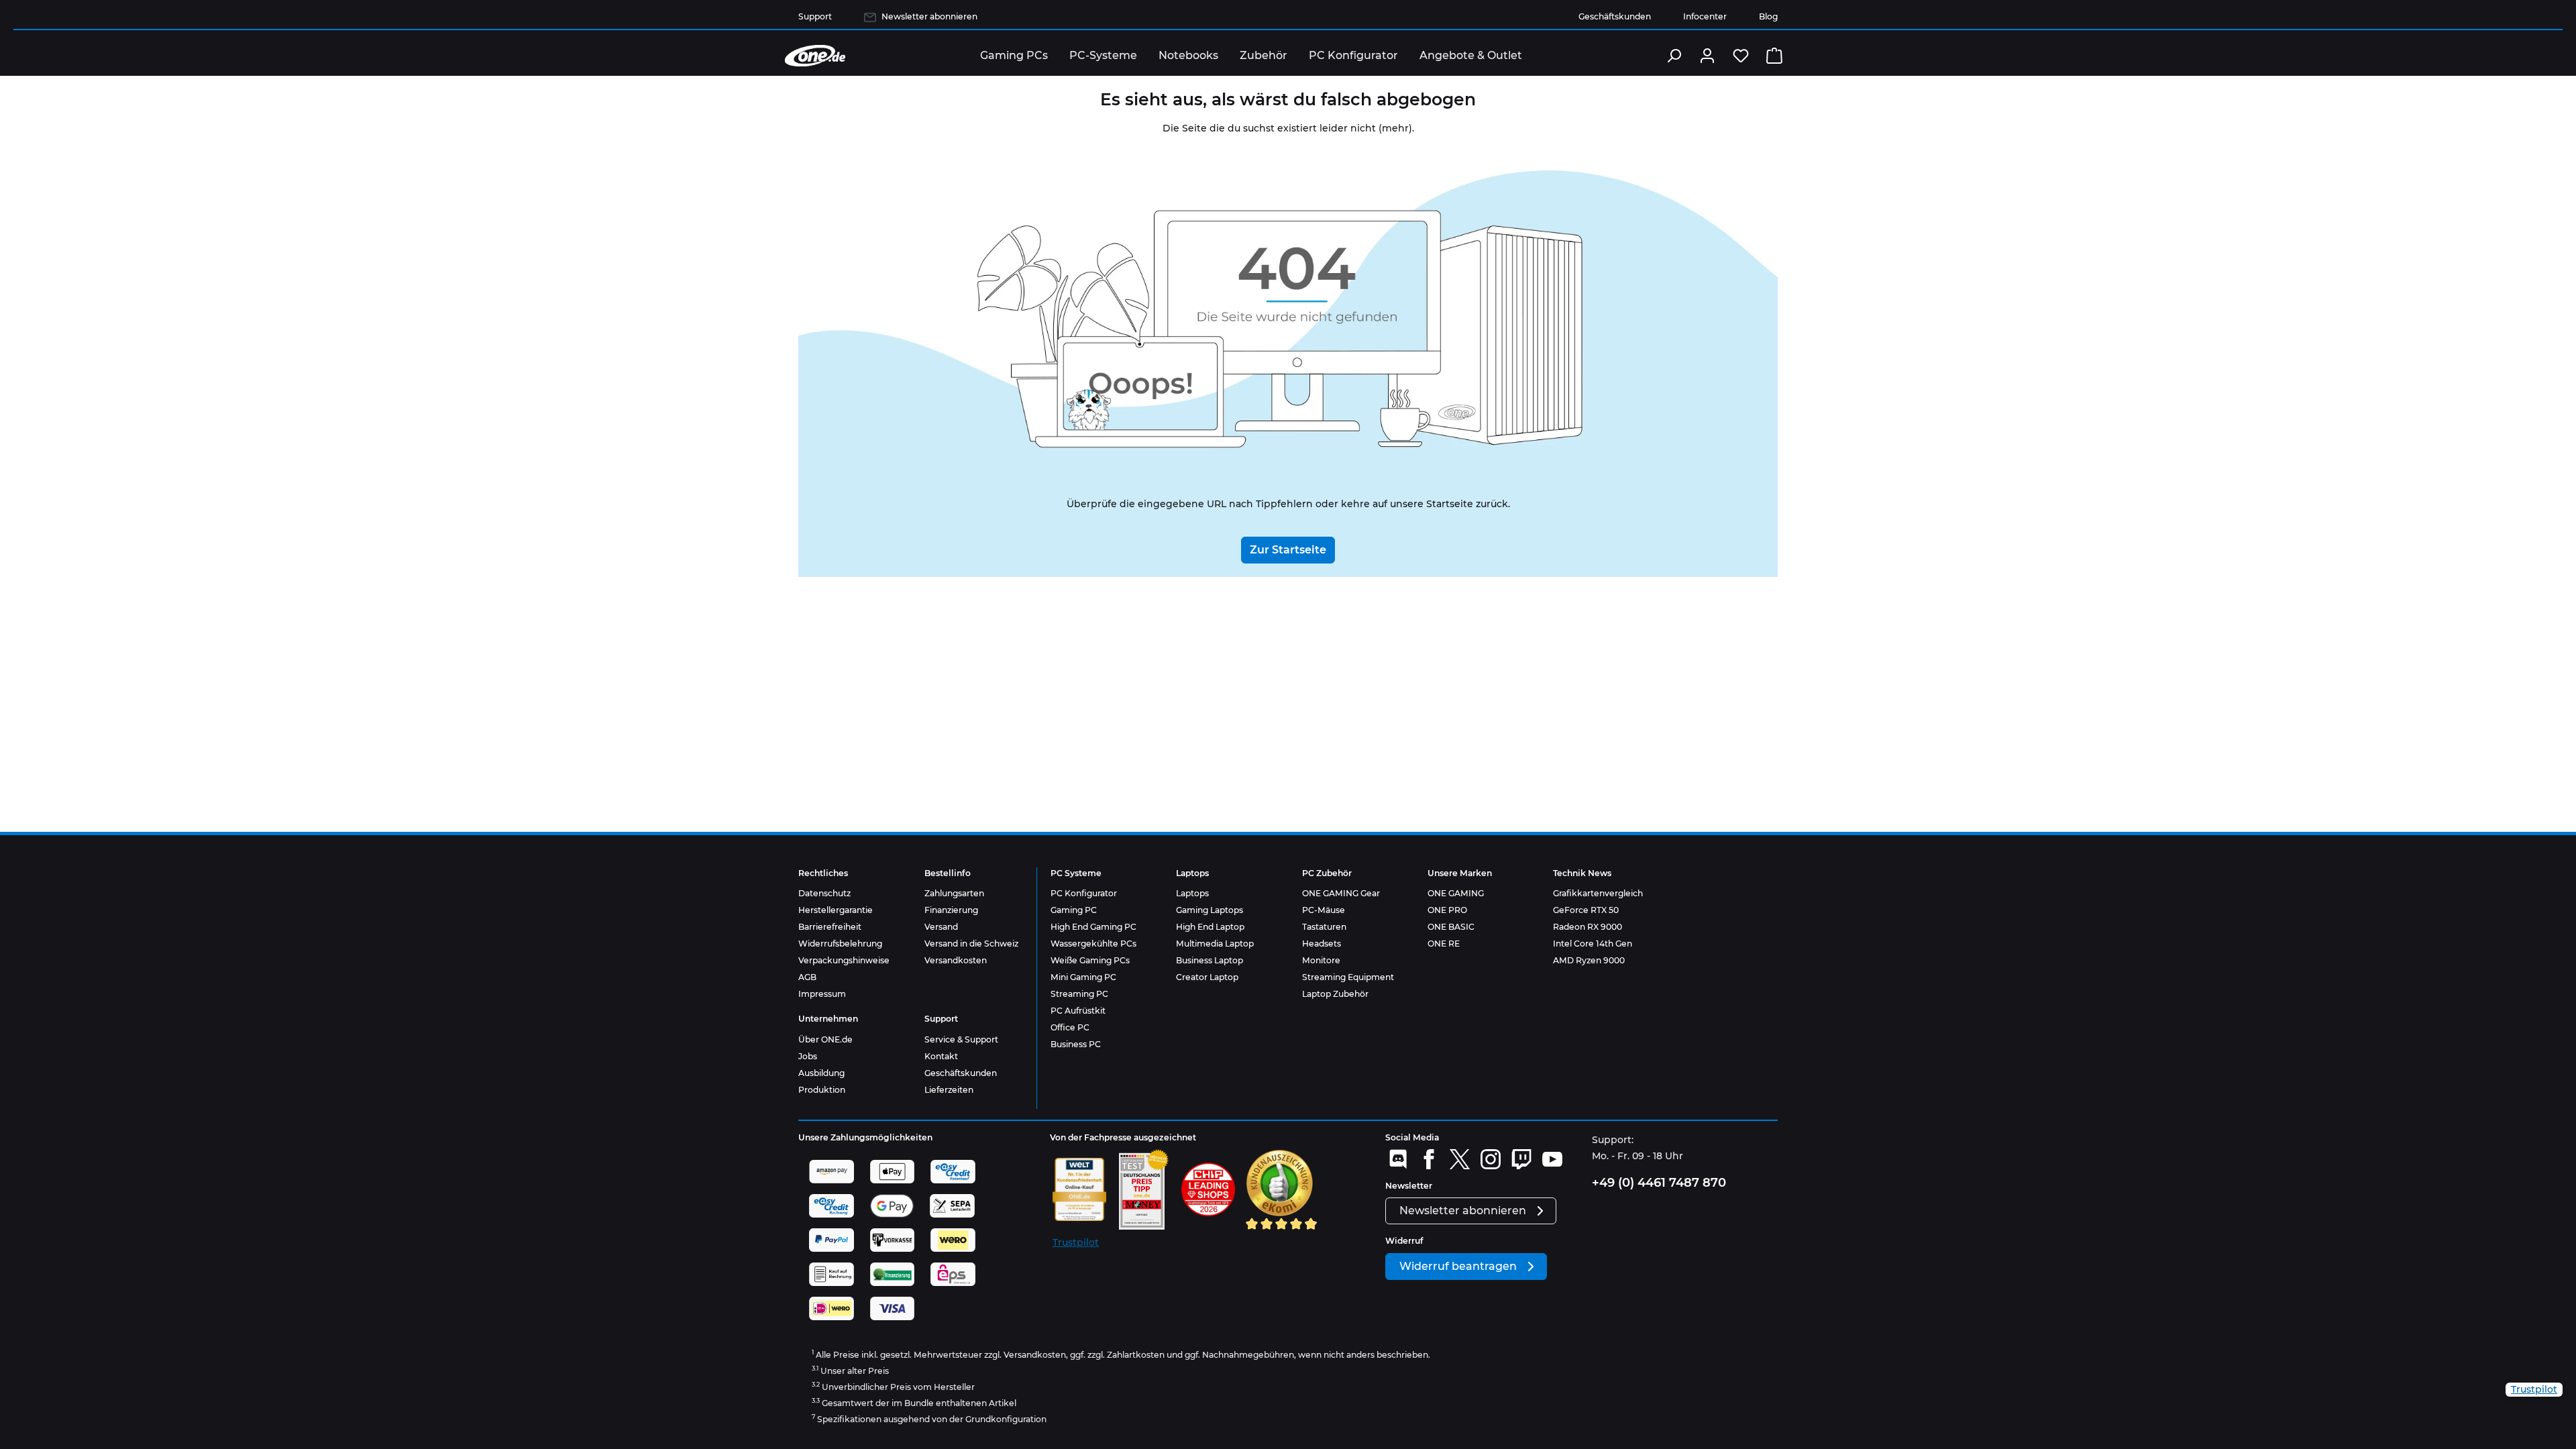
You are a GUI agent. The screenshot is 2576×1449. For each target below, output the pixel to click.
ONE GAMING (1456, 893)
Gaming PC (1074, 910)
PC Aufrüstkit (1078, 1011)
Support (815, 16)
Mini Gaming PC (1083, 977)
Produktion (822, 1090)
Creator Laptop (1207, 977)
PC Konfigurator (1084, 893)
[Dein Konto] (1707, 56)
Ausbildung (821, 1073)
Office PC (1070, 1027)
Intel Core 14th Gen (1593, 944)
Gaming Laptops (1210, 910)
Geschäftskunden (1615, 16)
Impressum (822, 994)
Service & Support (961, 1039)
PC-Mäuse (1324, 910)
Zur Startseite (1288, 550)
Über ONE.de (825, 1039)
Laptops (1192, 893)
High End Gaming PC (1093, 927)
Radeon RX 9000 (1588, 927)
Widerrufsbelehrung (840, 944)
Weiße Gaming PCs (1090, 960)
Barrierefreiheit (830, 927)
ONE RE (1444, 944)
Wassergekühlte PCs (1093, 944)
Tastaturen (1324, 927)
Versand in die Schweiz (971, 944)
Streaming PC (1079, 994)
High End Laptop (1210, 927)
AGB (807, 977)
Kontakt (941, 1056)
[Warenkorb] (1774, 56)
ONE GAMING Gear (1341, 893)
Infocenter (1705, 16)
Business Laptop (1210, 960)
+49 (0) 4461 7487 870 (1659, 1183)
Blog (1768, 16)
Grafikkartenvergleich (1598, 893)
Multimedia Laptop (1215, 944)
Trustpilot (1076, 1242)
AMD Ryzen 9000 (1589, 960)
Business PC (1076, 1044)
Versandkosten (956, 960)
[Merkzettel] (1741, 56)
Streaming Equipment (1348, 977)
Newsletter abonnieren (929, 16)
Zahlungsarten (954, 893)
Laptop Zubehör (1335, 994)
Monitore (1321, 960)
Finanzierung (951, 910)
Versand (941, 927)
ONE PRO (1447, 910)
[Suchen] (1674, 56)
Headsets (1322, 944)
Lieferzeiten (949, 1090)
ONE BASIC (1451, 927)
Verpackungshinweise (844, 960)
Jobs (808, 1056)
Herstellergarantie (836, 910)
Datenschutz (824, 893)
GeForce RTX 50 (1586, 910)
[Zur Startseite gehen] (815, 56)
